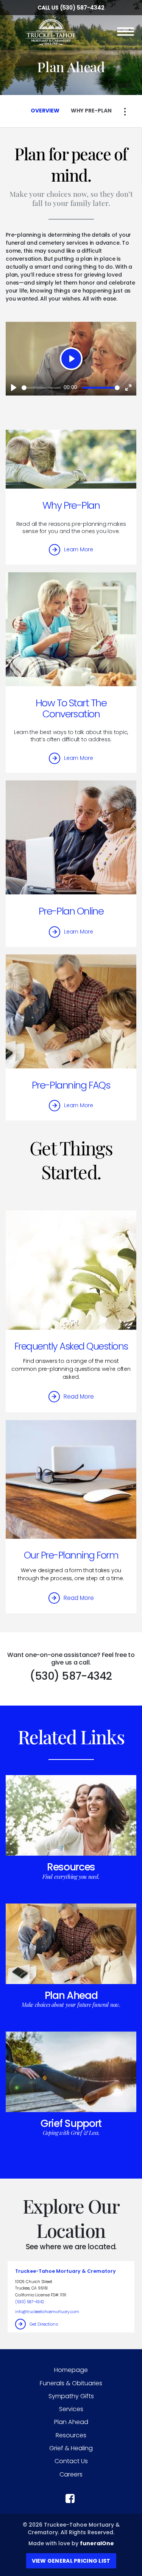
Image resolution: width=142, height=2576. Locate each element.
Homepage (71, 2370)
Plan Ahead (71, 1995)
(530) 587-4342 (82, 8)
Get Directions (44, 2324)
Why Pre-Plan (71, 505)
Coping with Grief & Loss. (71, 2133)
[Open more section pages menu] (125, 112)
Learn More (79, 549)
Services (71, 2409)
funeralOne (97, 2543)
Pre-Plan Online (71, 911)
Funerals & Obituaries (71, 2383)
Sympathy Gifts (71, 2396)
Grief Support (71, 2123)
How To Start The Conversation (71, 708)
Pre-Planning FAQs (71, 1085)
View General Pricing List (71, 2561)
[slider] (41, 388)
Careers (71, 2474)
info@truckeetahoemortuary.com (47, 2312)
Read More (79, 1396)
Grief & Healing (71, 2448)
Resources (71, 1867)
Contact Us (71, 2461)
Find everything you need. (71, 1877)
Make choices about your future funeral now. (71, 2005)
